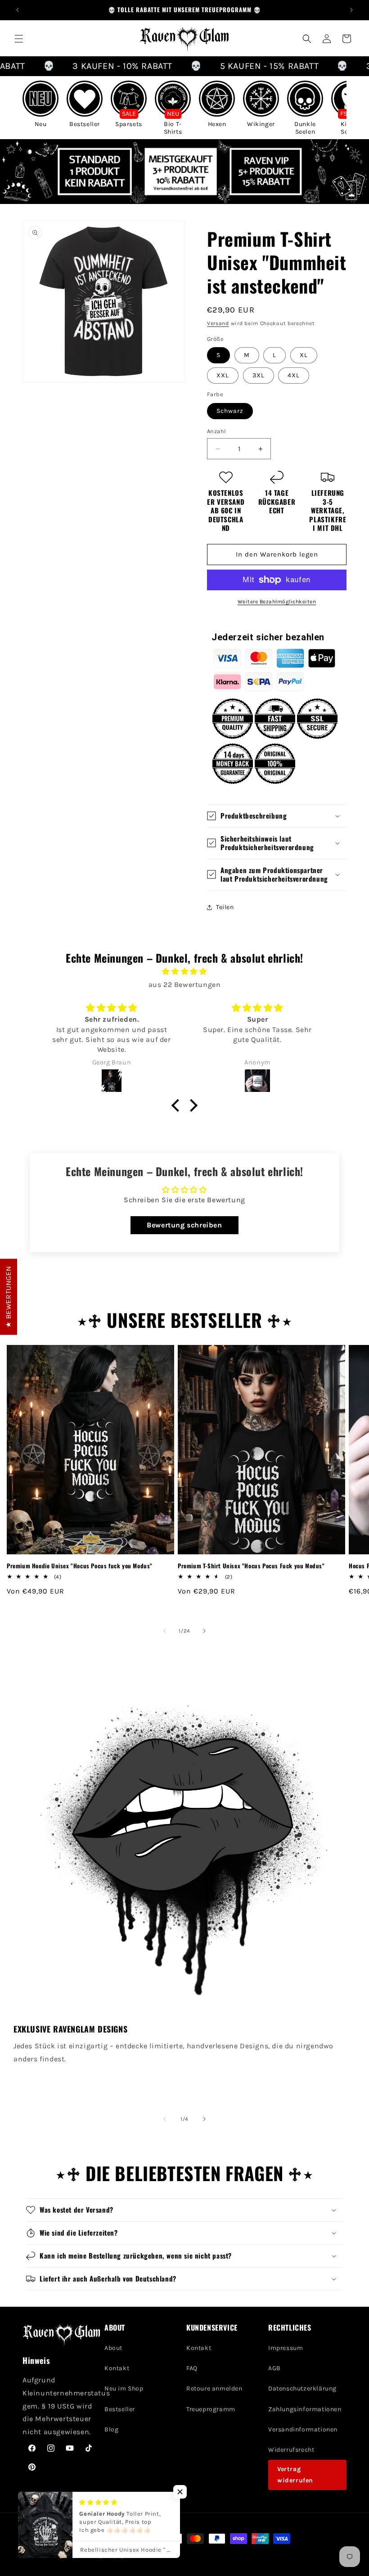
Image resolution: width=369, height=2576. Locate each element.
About (113, 2348)
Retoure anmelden (214, 2388)
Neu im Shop (124, 2388)
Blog (111, 2429)
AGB (274, 2368)
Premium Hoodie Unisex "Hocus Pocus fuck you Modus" (80, 1566)
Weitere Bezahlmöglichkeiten (277, 602)
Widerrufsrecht (291, 2450)
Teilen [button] (225, 907)
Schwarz (230, 411)
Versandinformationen (303, 2429)
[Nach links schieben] (165, 1631)
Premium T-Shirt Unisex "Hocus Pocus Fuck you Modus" (251, 1566)
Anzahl (216, 431)
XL (304, 355)
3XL (259, 375)
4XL (294, 375)
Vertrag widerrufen (295, 2475)
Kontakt (117, 2368)
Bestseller (120, 2409)
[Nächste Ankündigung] (351, 10)
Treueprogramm (211, 2409)
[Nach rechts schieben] (204, 1631)
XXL (223, 375)
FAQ (192, 2368)
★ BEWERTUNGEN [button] (8, 1297)
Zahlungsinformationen (305, 2409)
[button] (19, 39)
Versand (218, 323)
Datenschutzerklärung (302, 2388)
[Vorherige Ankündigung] (18, 10)
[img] (184, 972)
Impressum (286, 2348)
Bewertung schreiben (184, 1225)
